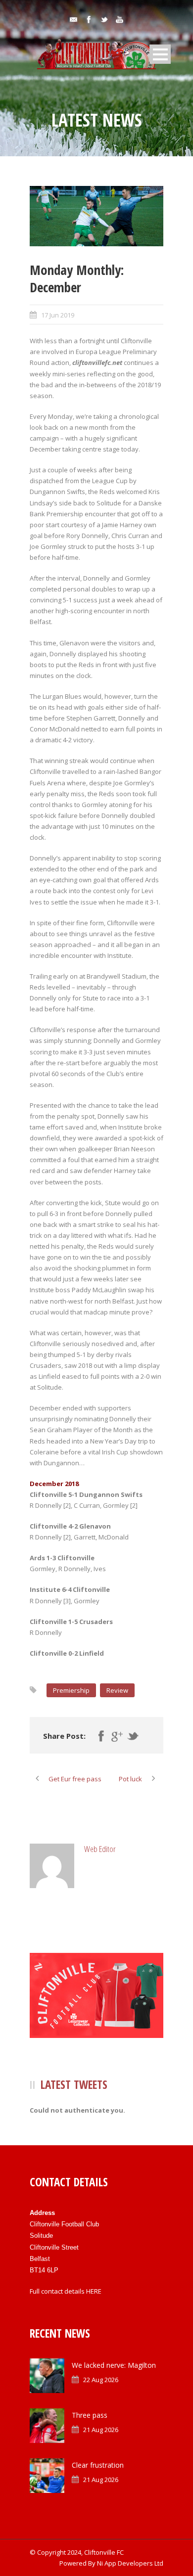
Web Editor (100, 1849)
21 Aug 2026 (101, 2430)
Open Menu (160, 54)
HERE (94, 2291)
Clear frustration (98, 2465)
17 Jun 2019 (58, 315)
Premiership (71, 1690)
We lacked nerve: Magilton (114, 2365)
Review (117, 1690)
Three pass (90, 2415)
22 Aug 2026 (101, 2380)
